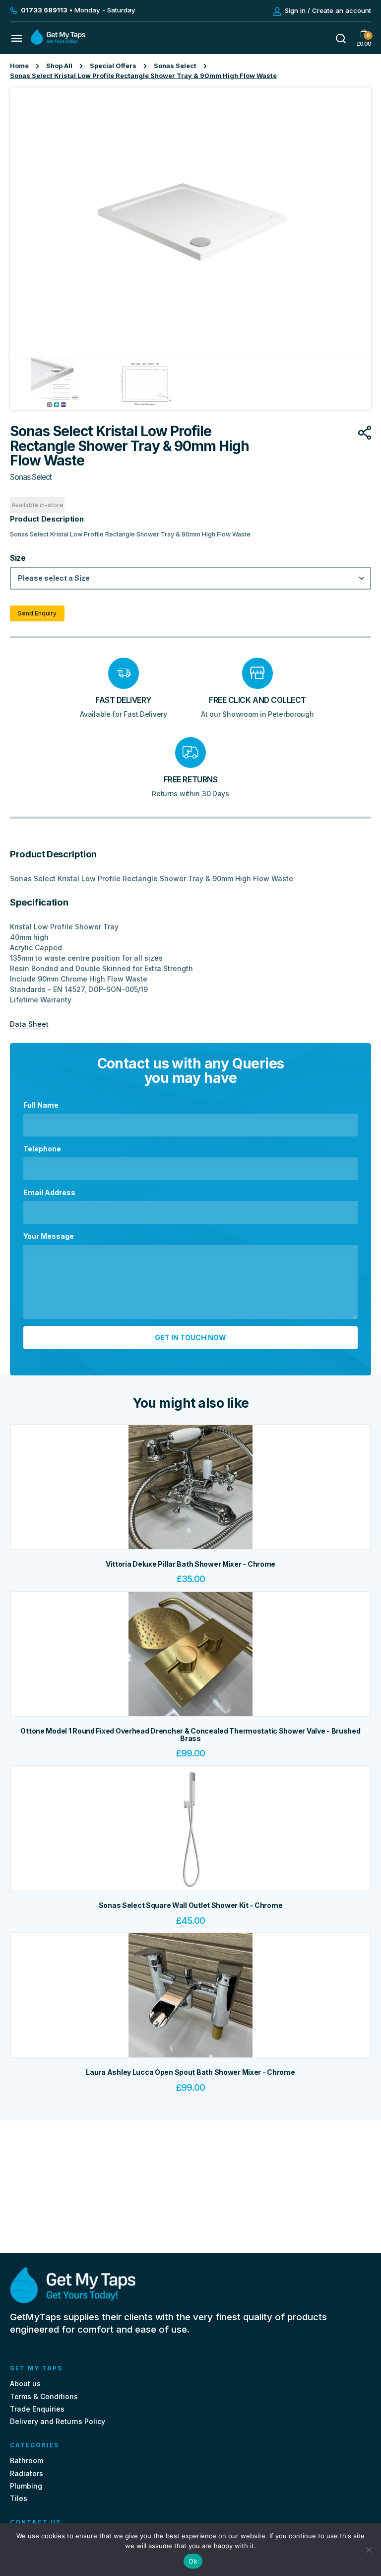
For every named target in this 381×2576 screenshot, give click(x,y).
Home (19, 66)
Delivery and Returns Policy (58, 2421)
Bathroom (27, 2461)
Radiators (27, 2473)
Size (18, 558)
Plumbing (26, 2486)
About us (25, 2384)
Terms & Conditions (44, 2396)
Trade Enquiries (37, 2409)
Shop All (59, 66)
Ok (193, 2561)
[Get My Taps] (58, 42)
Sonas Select (175, 66)
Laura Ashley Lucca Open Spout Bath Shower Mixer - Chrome (190, 2072)
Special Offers (113, 66)
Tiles (19, 2498)
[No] (369, 2550)
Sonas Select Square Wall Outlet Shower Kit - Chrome (191, 1905)
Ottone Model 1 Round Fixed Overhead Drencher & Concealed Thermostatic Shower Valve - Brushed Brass (190, 1735)
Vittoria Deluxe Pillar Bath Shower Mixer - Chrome (190, 1564)
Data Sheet (29, 1024)
